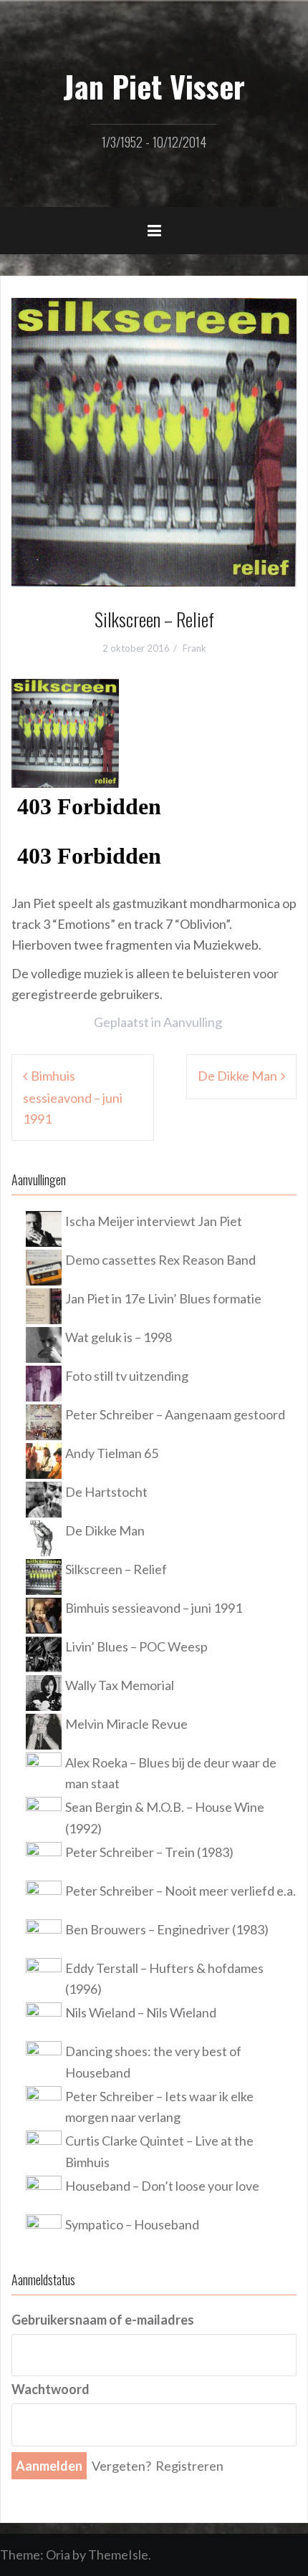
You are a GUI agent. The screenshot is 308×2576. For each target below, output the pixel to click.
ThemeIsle (118, 2555)
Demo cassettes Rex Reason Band (160, 1260)
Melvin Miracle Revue (126, 1724)
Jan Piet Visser (154, 86)
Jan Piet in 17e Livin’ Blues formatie (163, 1298)
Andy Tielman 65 (112, 1453)
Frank (194, 648)
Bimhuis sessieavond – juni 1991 (73, 1097)
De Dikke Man (237, 1076)
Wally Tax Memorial (120, 1685)
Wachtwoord (50, 2389)
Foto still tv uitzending (127, 1376)
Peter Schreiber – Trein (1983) (149, 1852)
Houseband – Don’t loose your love (162, 2186)
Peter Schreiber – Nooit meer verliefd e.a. (181, 1891)
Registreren (189, 2466)
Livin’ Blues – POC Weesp (136, 1646)
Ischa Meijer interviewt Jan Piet (154, 1221)
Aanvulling (193, 1022)
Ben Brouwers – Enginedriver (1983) (167, 1929)
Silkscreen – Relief (116, 1569)
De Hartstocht (106, 1492)
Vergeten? (121, 2466)
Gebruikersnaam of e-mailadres (103, 2320)
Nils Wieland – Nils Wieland (141, 2012)
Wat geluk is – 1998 (119, 1337)
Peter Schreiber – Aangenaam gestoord (175, 1414)
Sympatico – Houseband (132, 2224)
